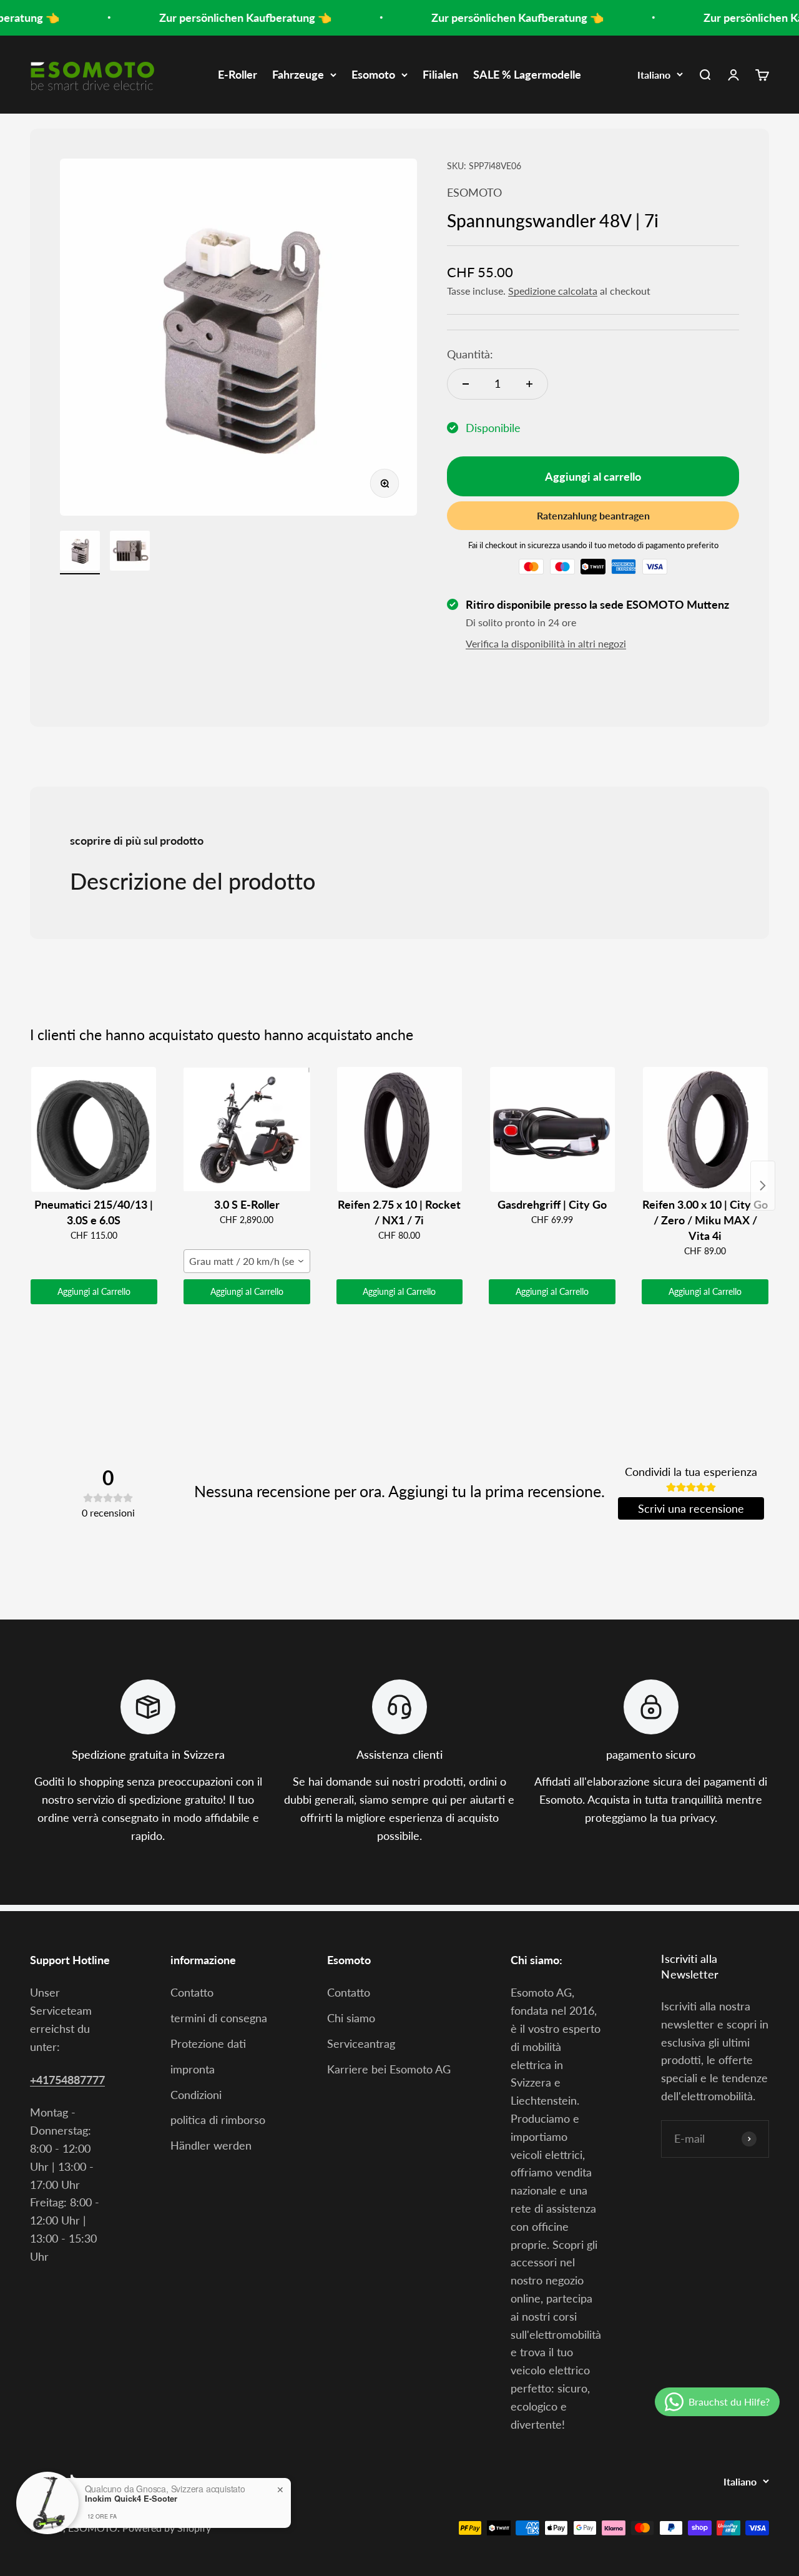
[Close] (512, 1191)
